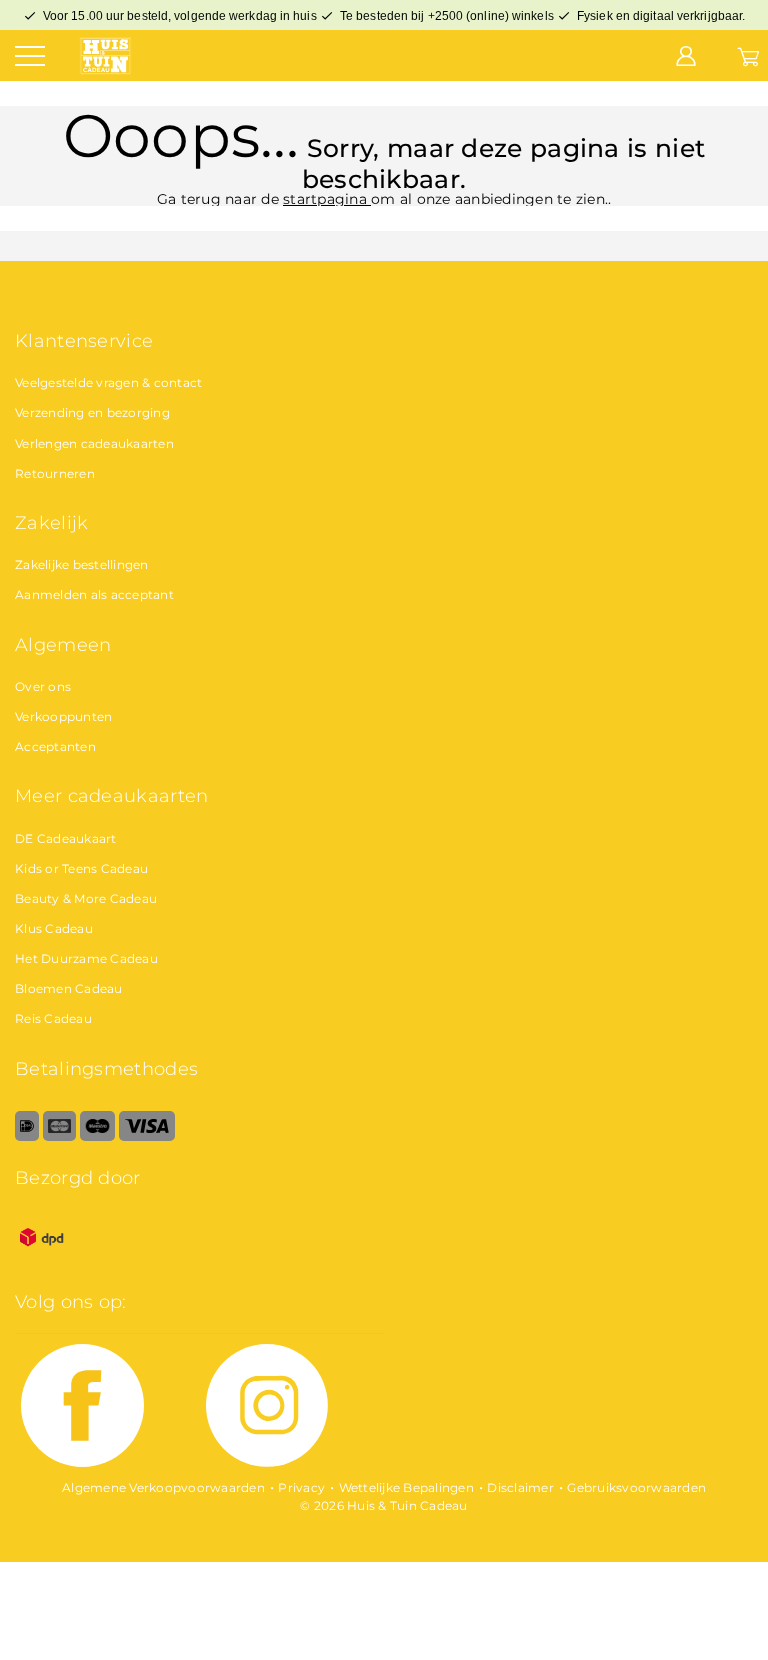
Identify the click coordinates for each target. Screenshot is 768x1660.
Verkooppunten (63, 716)
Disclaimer (520, 1487)
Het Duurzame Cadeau (86, 958)
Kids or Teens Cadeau (81, 868)
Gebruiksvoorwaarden (636, 1487)
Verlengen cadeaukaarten (94, 443)
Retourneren (55, 473)
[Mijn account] (686, 55)
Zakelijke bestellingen (82, 564)
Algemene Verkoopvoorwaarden (163, 1487)
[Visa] (146, 1136)
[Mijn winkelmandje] (748, 55)
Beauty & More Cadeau (86, 898)
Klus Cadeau (54, 928)
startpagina (327, 199)
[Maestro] (97, 1136)
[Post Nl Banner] (42, 1259)
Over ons (43, 686)
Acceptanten (55, 746)
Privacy (301, 1487)
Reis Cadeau (53, 1018)
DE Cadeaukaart (66, 838)
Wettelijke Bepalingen (406, 1487)
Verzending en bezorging (92, 412)
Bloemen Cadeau (69, 988)
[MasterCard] (59, 1136)
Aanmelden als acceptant (94, 594)
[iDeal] (27, 1136)
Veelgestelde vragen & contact (108, 382)
